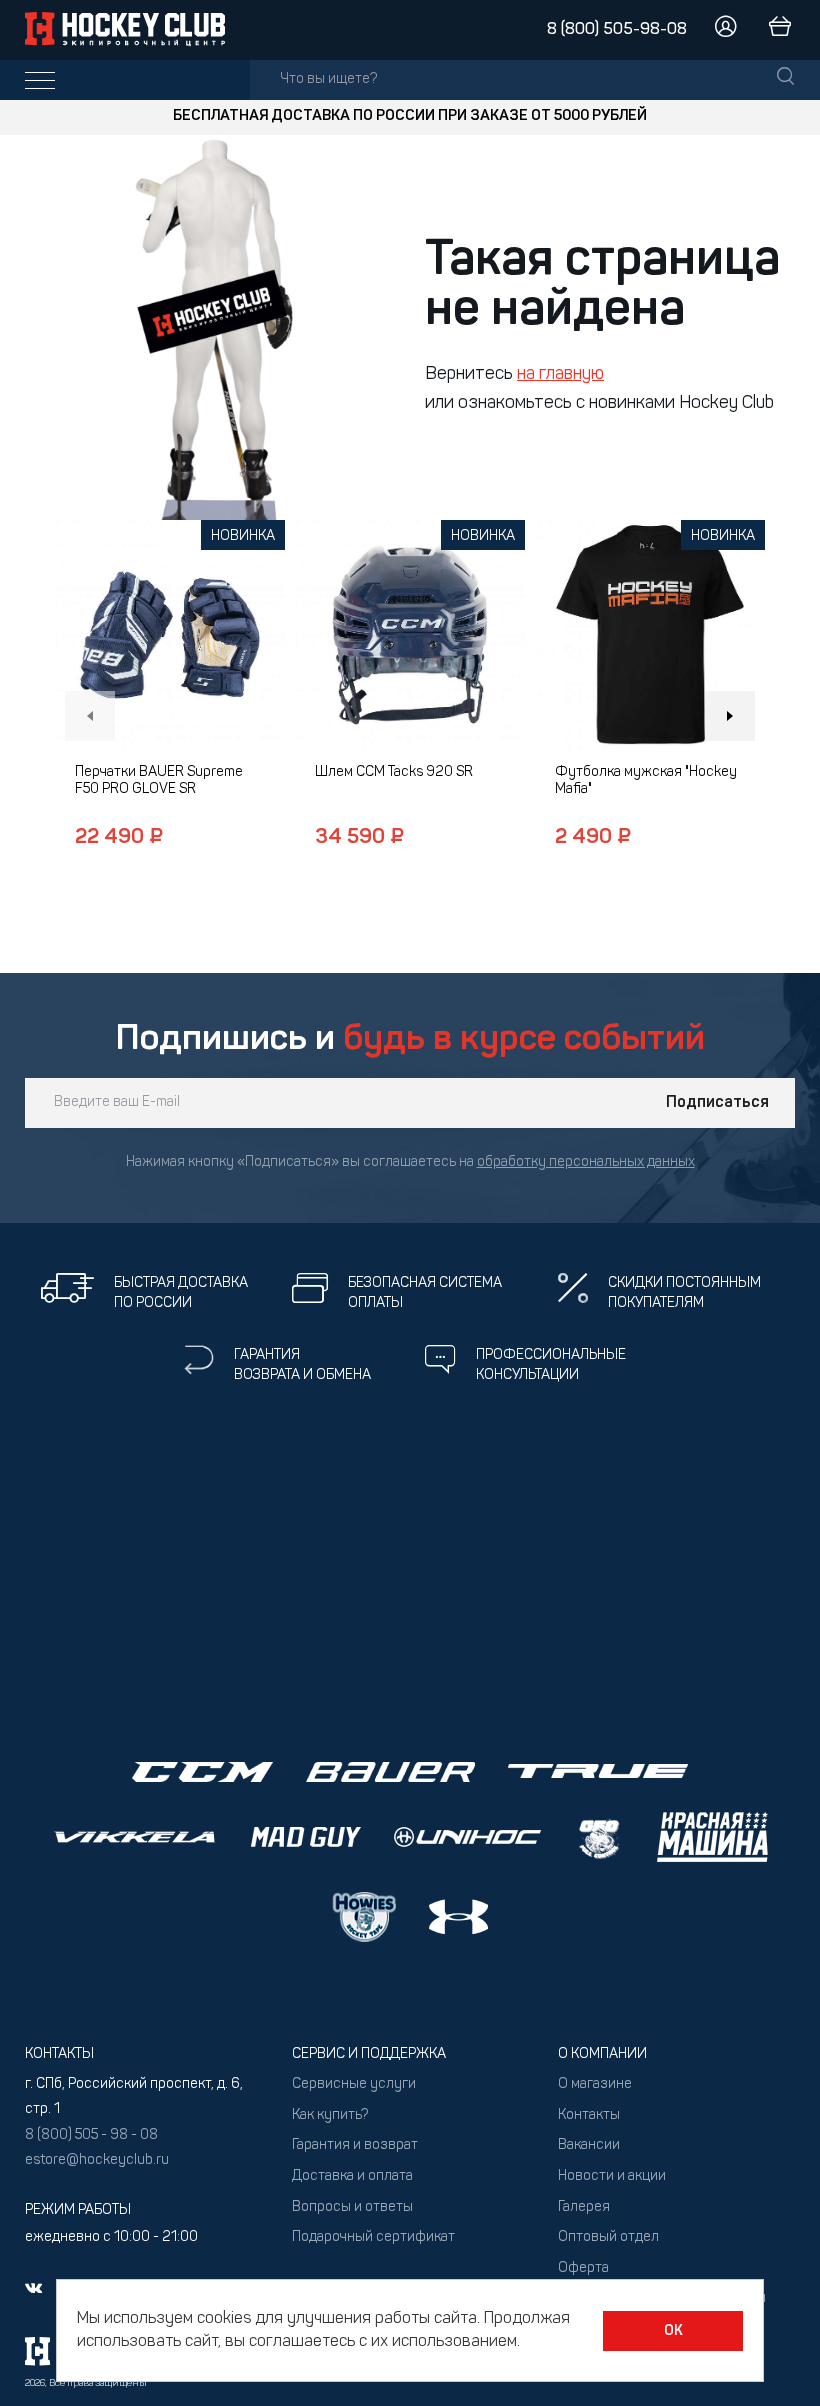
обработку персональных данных (586, 1162)
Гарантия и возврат (355, 2145)
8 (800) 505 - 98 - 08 (91, 2135)
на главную (560, 375)
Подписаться (717, 1103)
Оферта (583, 2268)
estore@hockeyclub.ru (97, 2160)
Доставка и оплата (352, 2176)
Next (730, 716)
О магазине (595, 2084)
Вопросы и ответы (352, 2207)
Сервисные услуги (354, 2084)
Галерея (584, 2207)
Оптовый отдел (608, 2237)
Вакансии (589, 2145)
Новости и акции (612, 2176)
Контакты (589, 2115)
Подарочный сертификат (373, 2237)
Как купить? (330, 2115)
